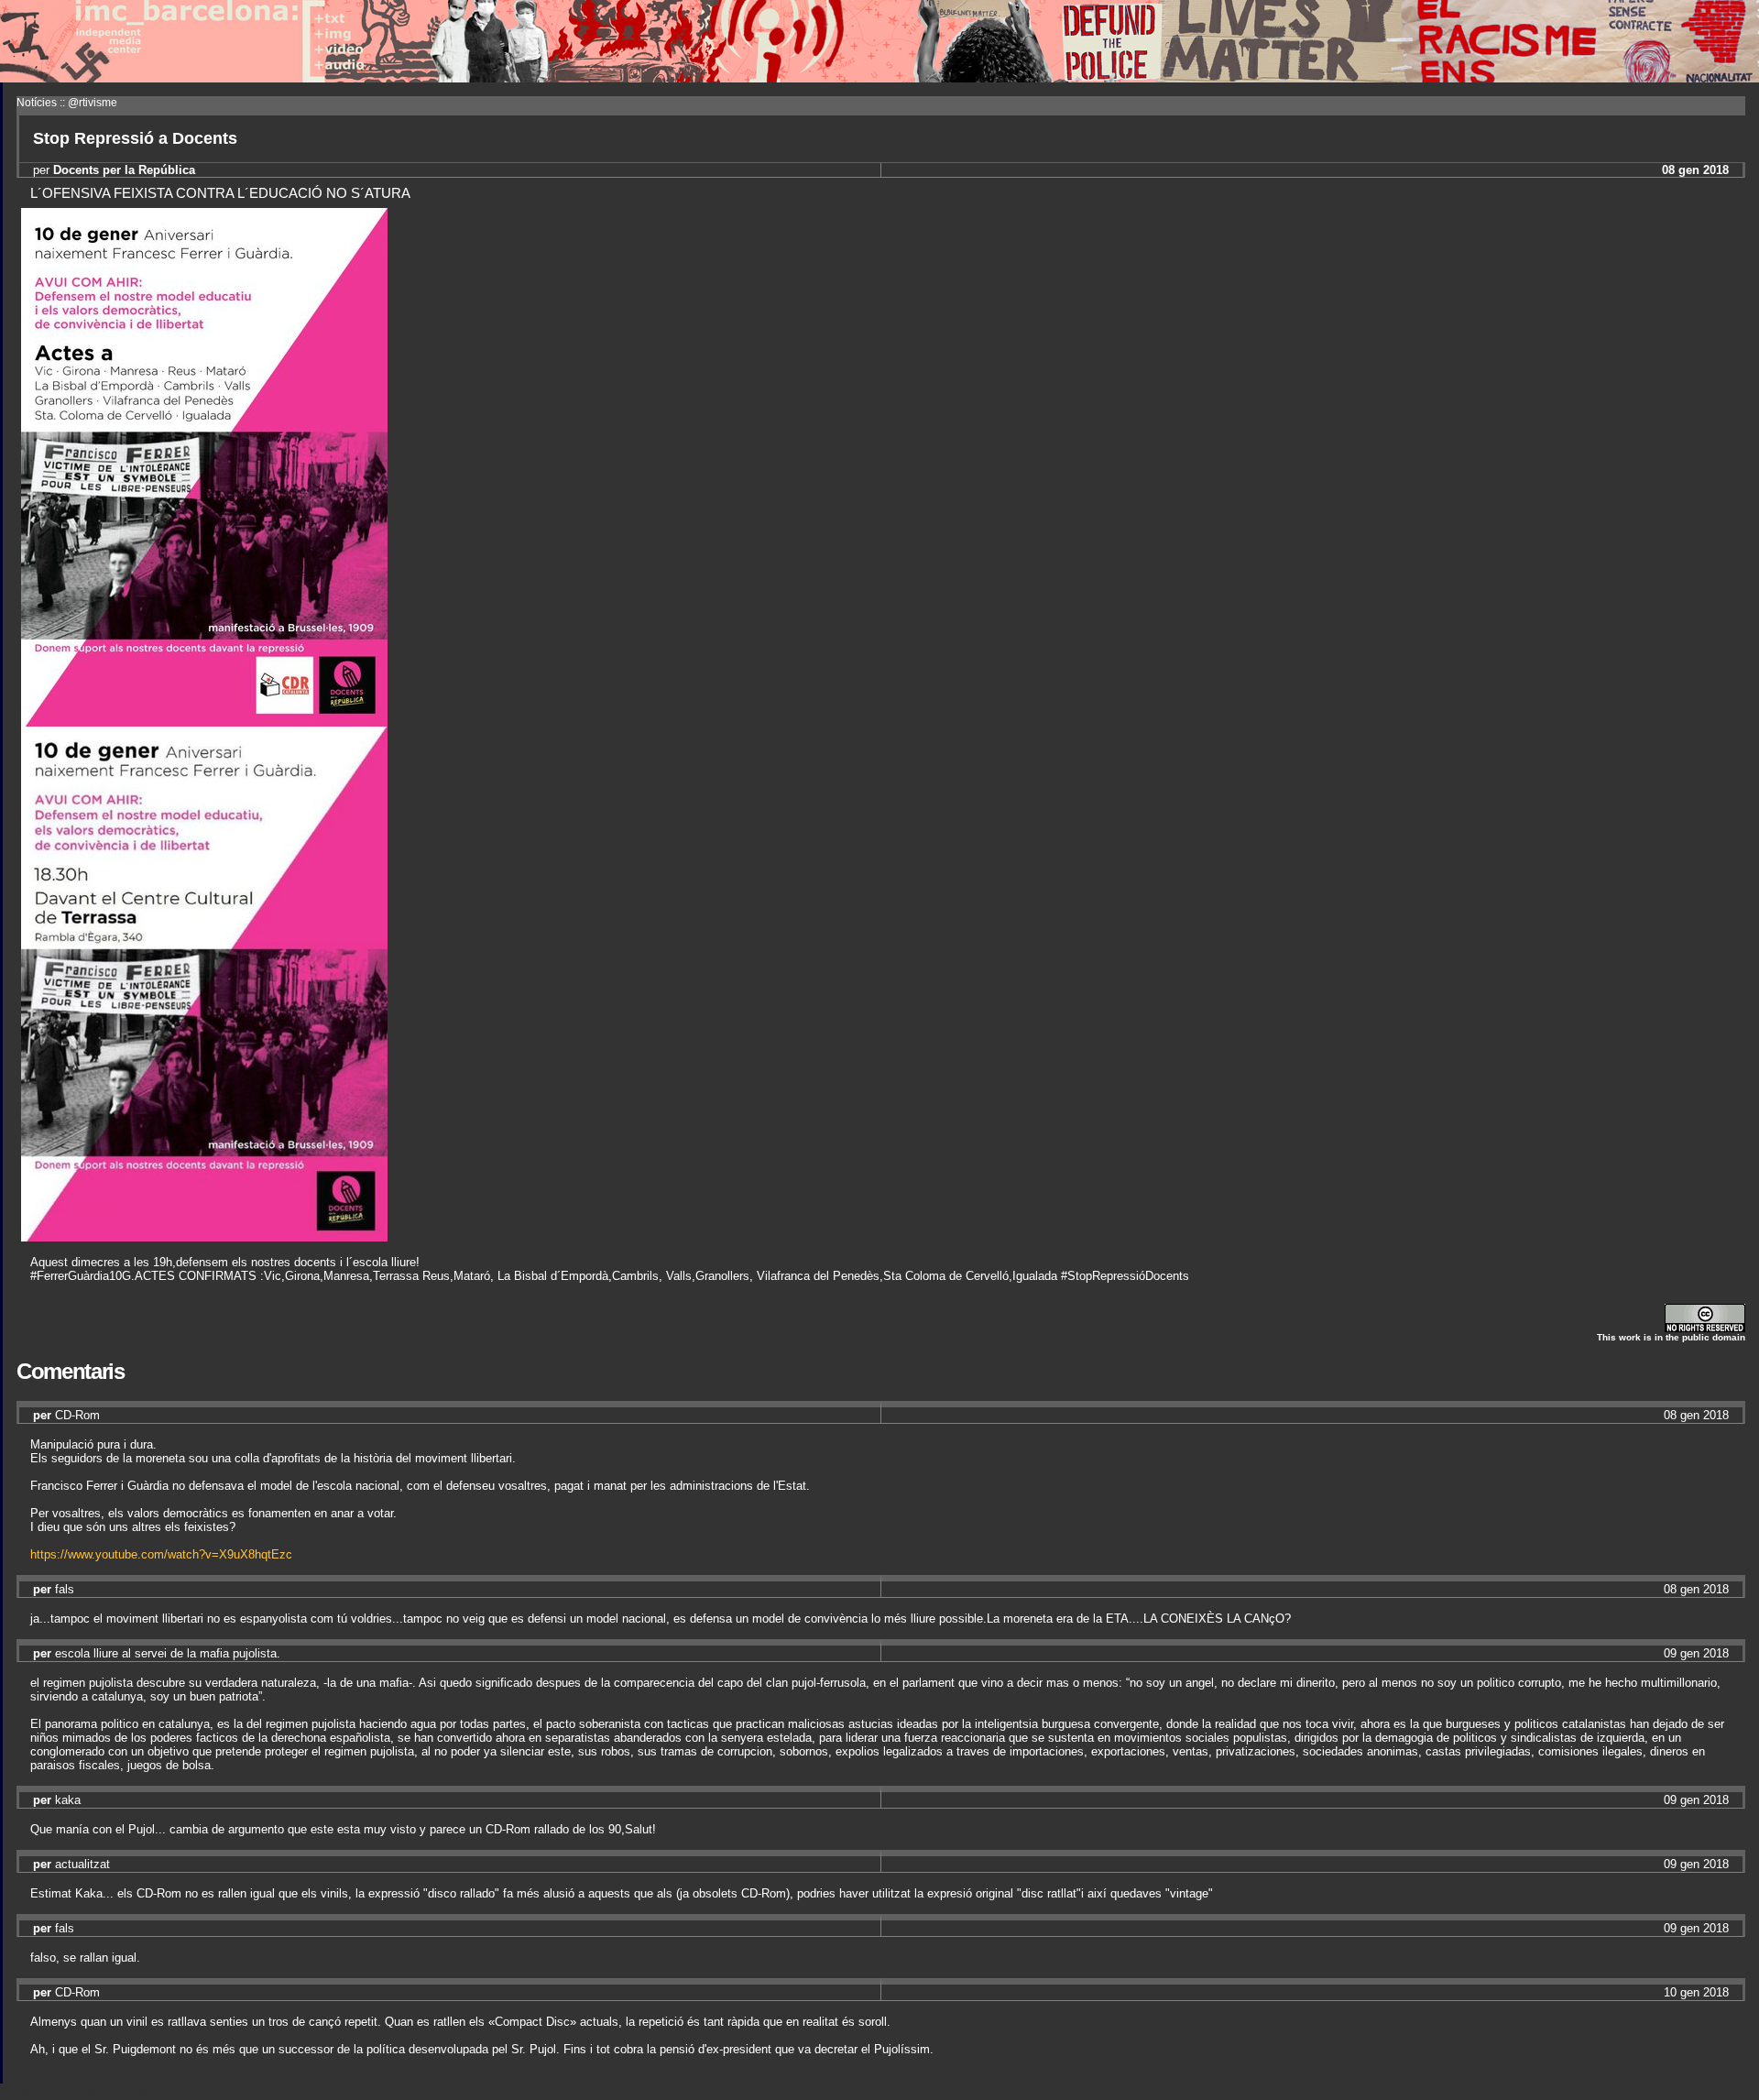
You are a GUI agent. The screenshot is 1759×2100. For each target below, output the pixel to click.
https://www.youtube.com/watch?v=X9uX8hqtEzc (161, 1554)
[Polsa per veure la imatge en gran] (204, 722)
